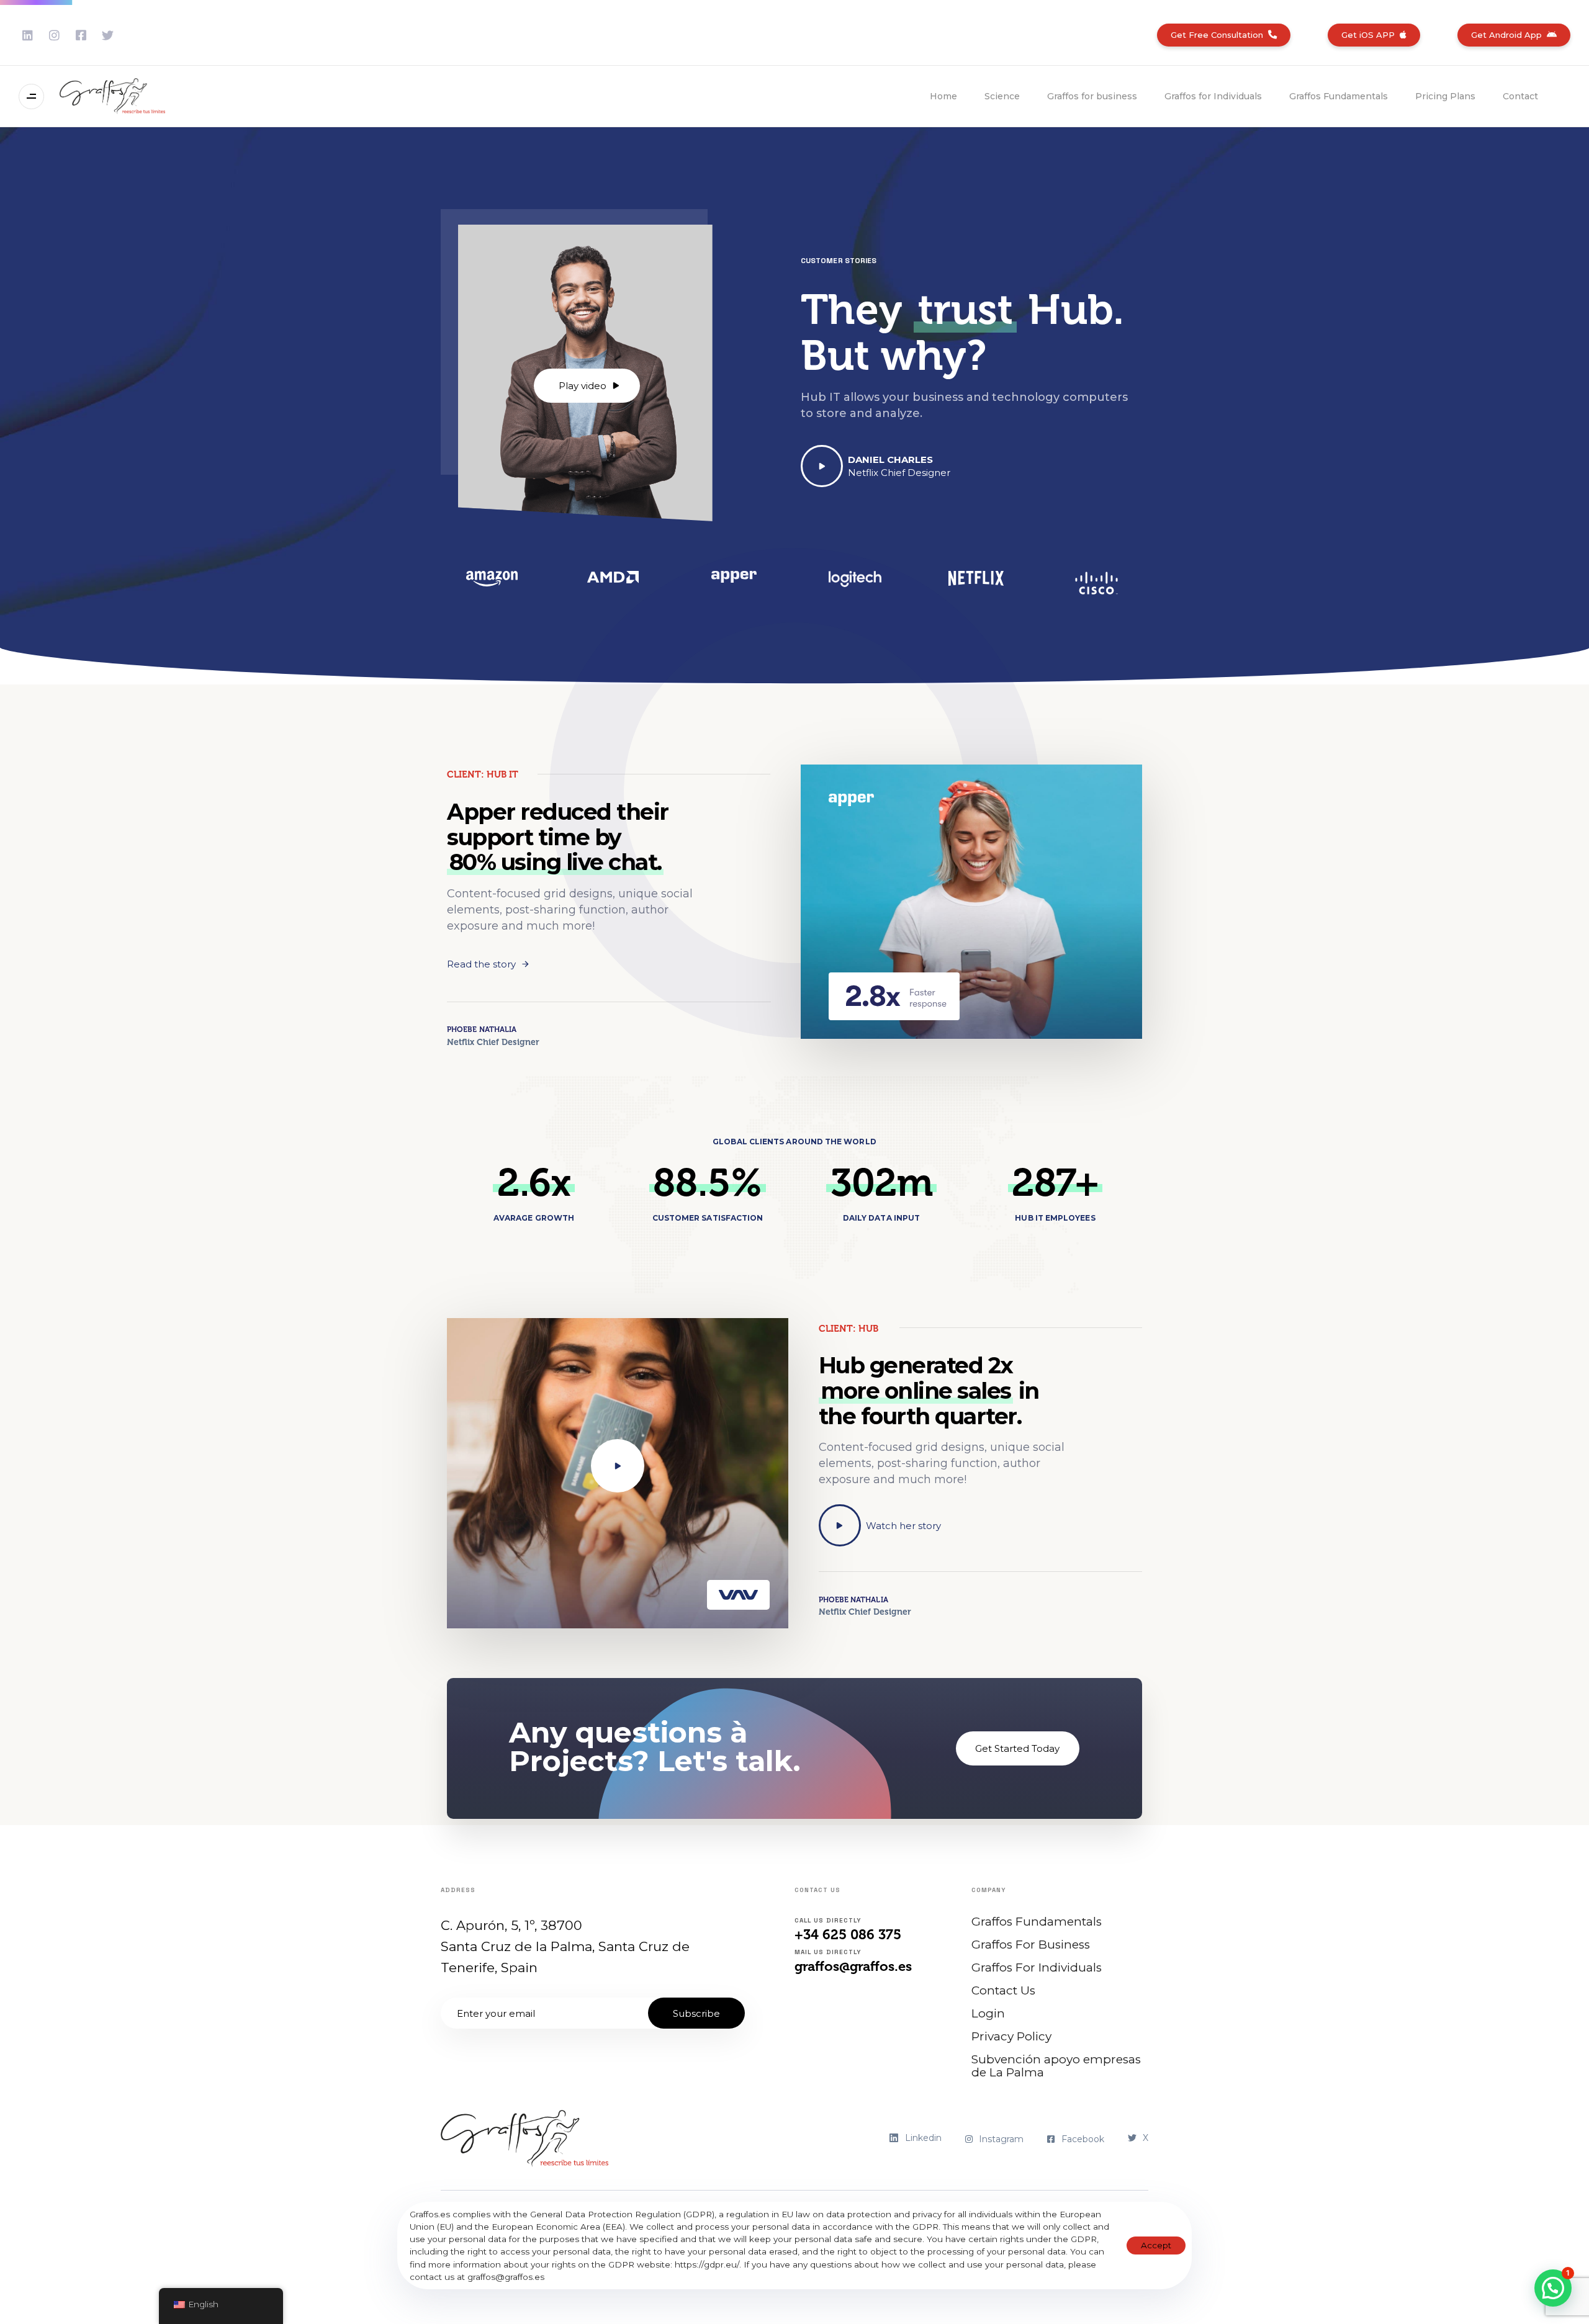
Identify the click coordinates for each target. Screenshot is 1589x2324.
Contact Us (1003, 1990)
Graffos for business (1092, 96)
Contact (1520, 96)
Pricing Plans (1445, 96)
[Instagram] (54, 35)
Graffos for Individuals (1213, 96)
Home (943, 96)
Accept (1156, 2245)
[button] (34, 96)
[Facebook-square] (81, 35)
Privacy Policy (1011, 2036)
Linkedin (923, 2138)
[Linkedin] (28, 35)
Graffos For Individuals (1037, 1967)
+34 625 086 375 (848, 1935)
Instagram (1001, 2139)
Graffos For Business (1031, 1945)
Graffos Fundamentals (1339, 96)
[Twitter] (108, 35)
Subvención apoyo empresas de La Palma (1056, 2066)
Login (988, 2013)
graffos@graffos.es (853, 1966)
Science (1002, 96)
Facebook (1083, 2139)
